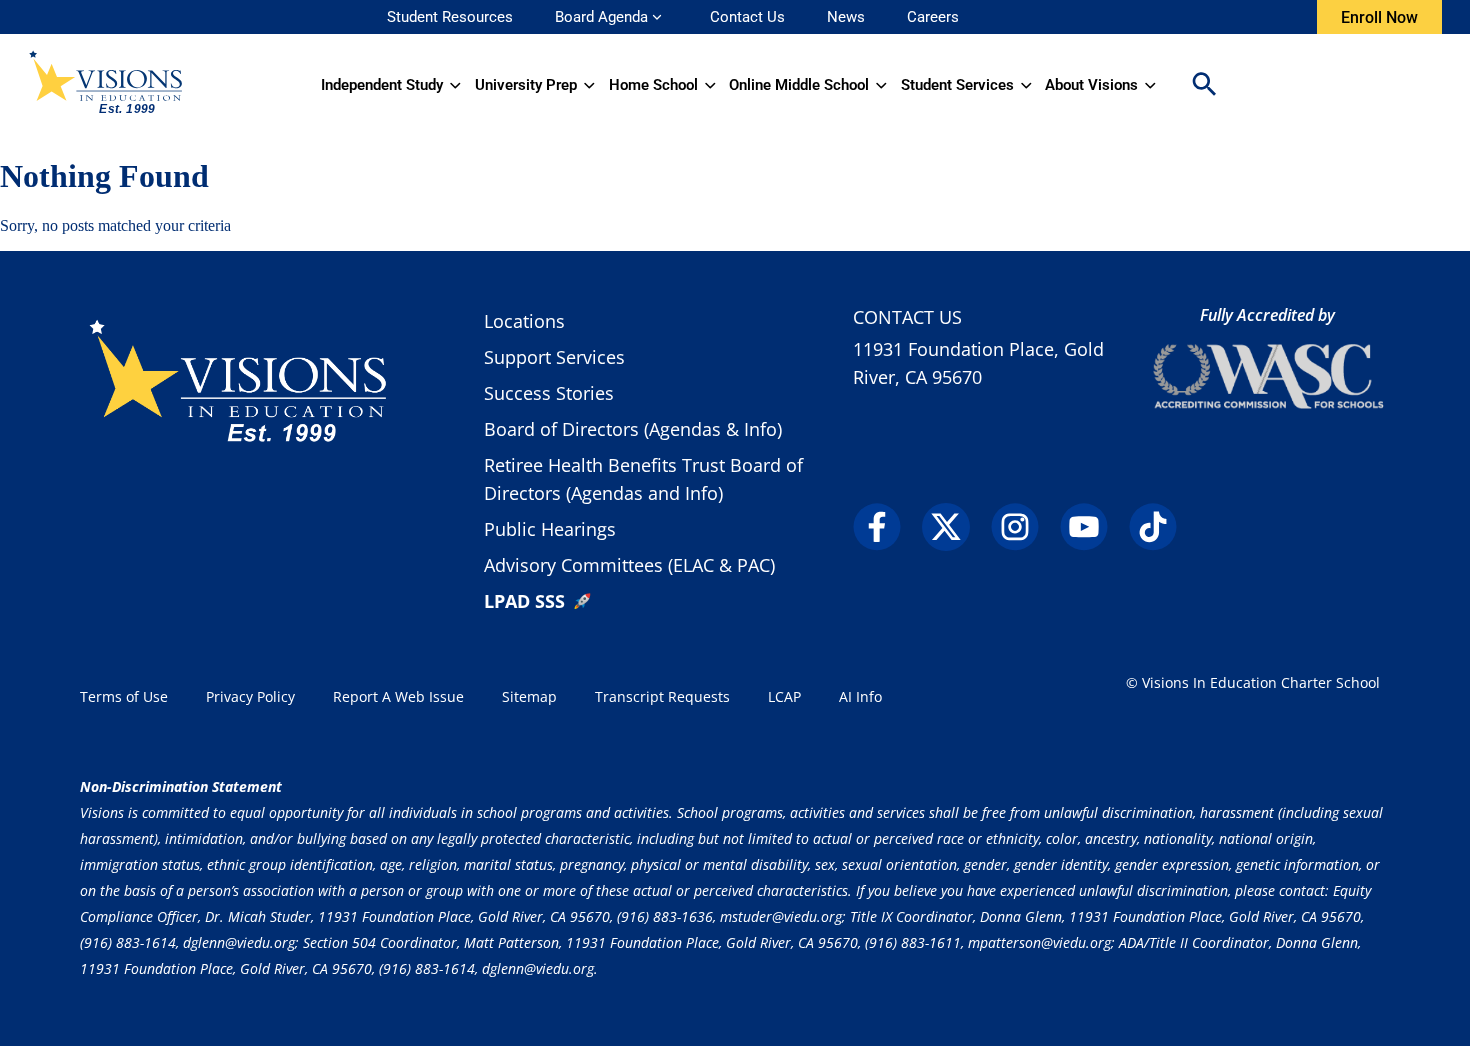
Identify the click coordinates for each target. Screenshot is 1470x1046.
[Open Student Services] (1026, 85)
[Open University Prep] (589, 85)
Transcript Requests (662, 696)
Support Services (554, 357)
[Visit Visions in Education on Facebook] (885, 527)
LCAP (784, 696)
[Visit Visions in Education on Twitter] (954, 527)
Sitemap (529, 696)
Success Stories (549, 393)
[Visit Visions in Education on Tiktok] (1161, 527)
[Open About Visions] (1150, 85)
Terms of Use (124, 696)
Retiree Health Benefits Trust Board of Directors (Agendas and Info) (643, 479)
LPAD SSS (524, 601)
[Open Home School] (710, 85)
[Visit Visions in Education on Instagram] (1023, 527)
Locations (524, 321)
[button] (1204, 85)
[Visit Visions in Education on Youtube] (1092, 527)
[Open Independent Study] (455, 85)
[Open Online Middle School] (881, 85)
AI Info (860, 696)
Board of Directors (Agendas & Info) (633, 429)
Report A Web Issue (398, 696)
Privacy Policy (250, 696)
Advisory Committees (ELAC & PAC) (629, 565)
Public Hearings (550, 529)
